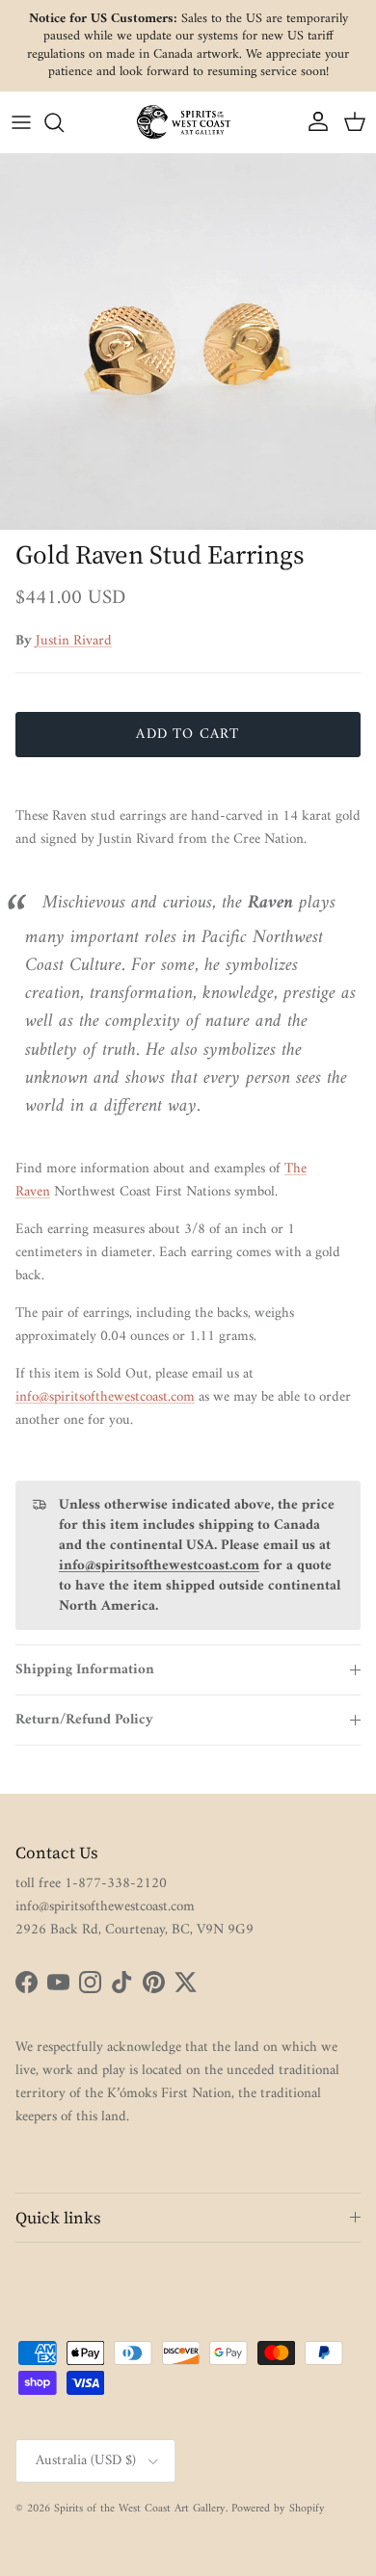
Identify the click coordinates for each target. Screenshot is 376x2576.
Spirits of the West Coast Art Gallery (140, 2509)
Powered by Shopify (278, 2509)
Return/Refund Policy (84, 1720)
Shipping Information (85, 1670)
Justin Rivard (74, 641)
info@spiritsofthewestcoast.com (105, 1397)
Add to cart (188, 735)
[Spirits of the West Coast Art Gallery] (188, 122)
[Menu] (21, 122)
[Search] (64, 122)
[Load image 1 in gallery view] (188, 342)
